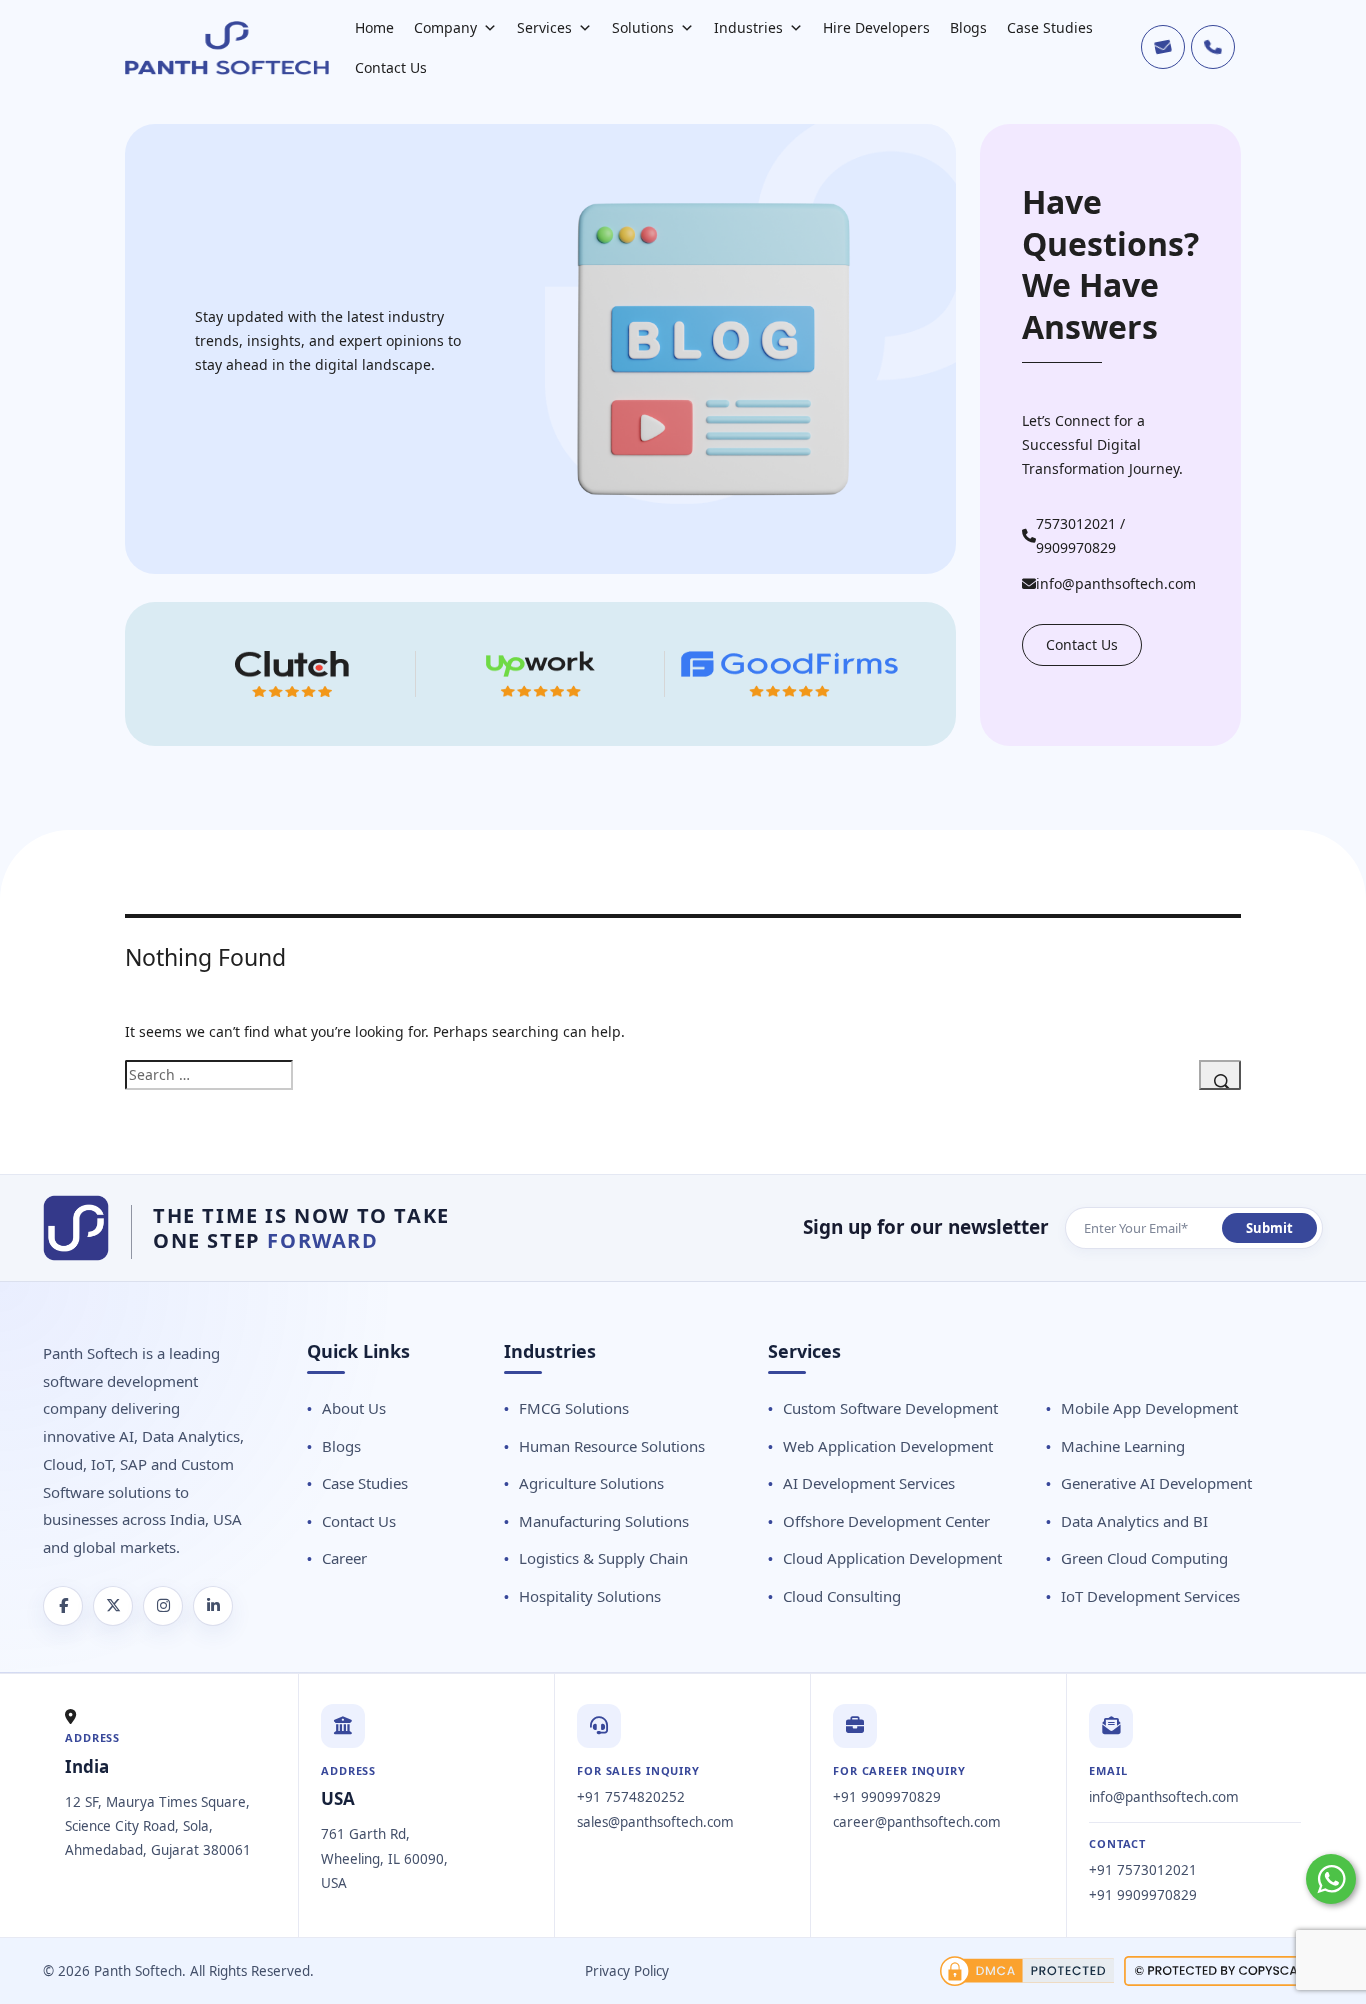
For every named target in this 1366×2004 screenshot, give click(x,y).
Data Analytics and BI (1134, 1521)
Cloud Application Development (892, 1558)
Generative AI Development (1156, 1483)
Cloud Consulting (842, 1596)
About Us (354, 1408)
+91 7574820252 (631, 1797)
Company (445, 27)
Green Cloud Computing (1144, 1558)
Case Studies (1050, 27)
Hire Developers (876, 27)
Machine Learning (1123, 1446)
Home (374, 27)
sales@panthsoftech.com (655, 1822)
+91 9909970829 (887, 1797)
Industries (748, 27)
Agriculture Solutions (591, 1483)
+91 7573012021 (1143, 1870)
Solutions (643, 27)
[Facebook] (63, 1606)
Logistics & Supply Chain (603, 1558)
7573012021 (1076, 523)
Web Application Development (888, 1446)
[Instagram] (163, 1606)
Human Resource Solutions (612, 1446)
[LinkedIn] (213, 1606)
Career (344, 1558)
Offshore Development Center (886, 1521)
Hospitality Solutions (590, 1596)
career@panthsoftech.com (917, 1822)
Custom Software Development (890, 1408)
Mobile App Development (1149, 1408)
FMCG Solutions (574, 1408)
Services (544, 27)
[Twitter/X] (113, 1606)
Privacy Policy (627, 1971)
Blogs (968, 27)
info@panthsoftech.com (1116, 583)
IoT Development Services (1150, 1596)
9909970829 (1076, 547)
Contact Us (391, 67)
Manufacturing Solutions (604, 1521)
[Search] (1220, 1075)
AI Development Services (869, 1483)
